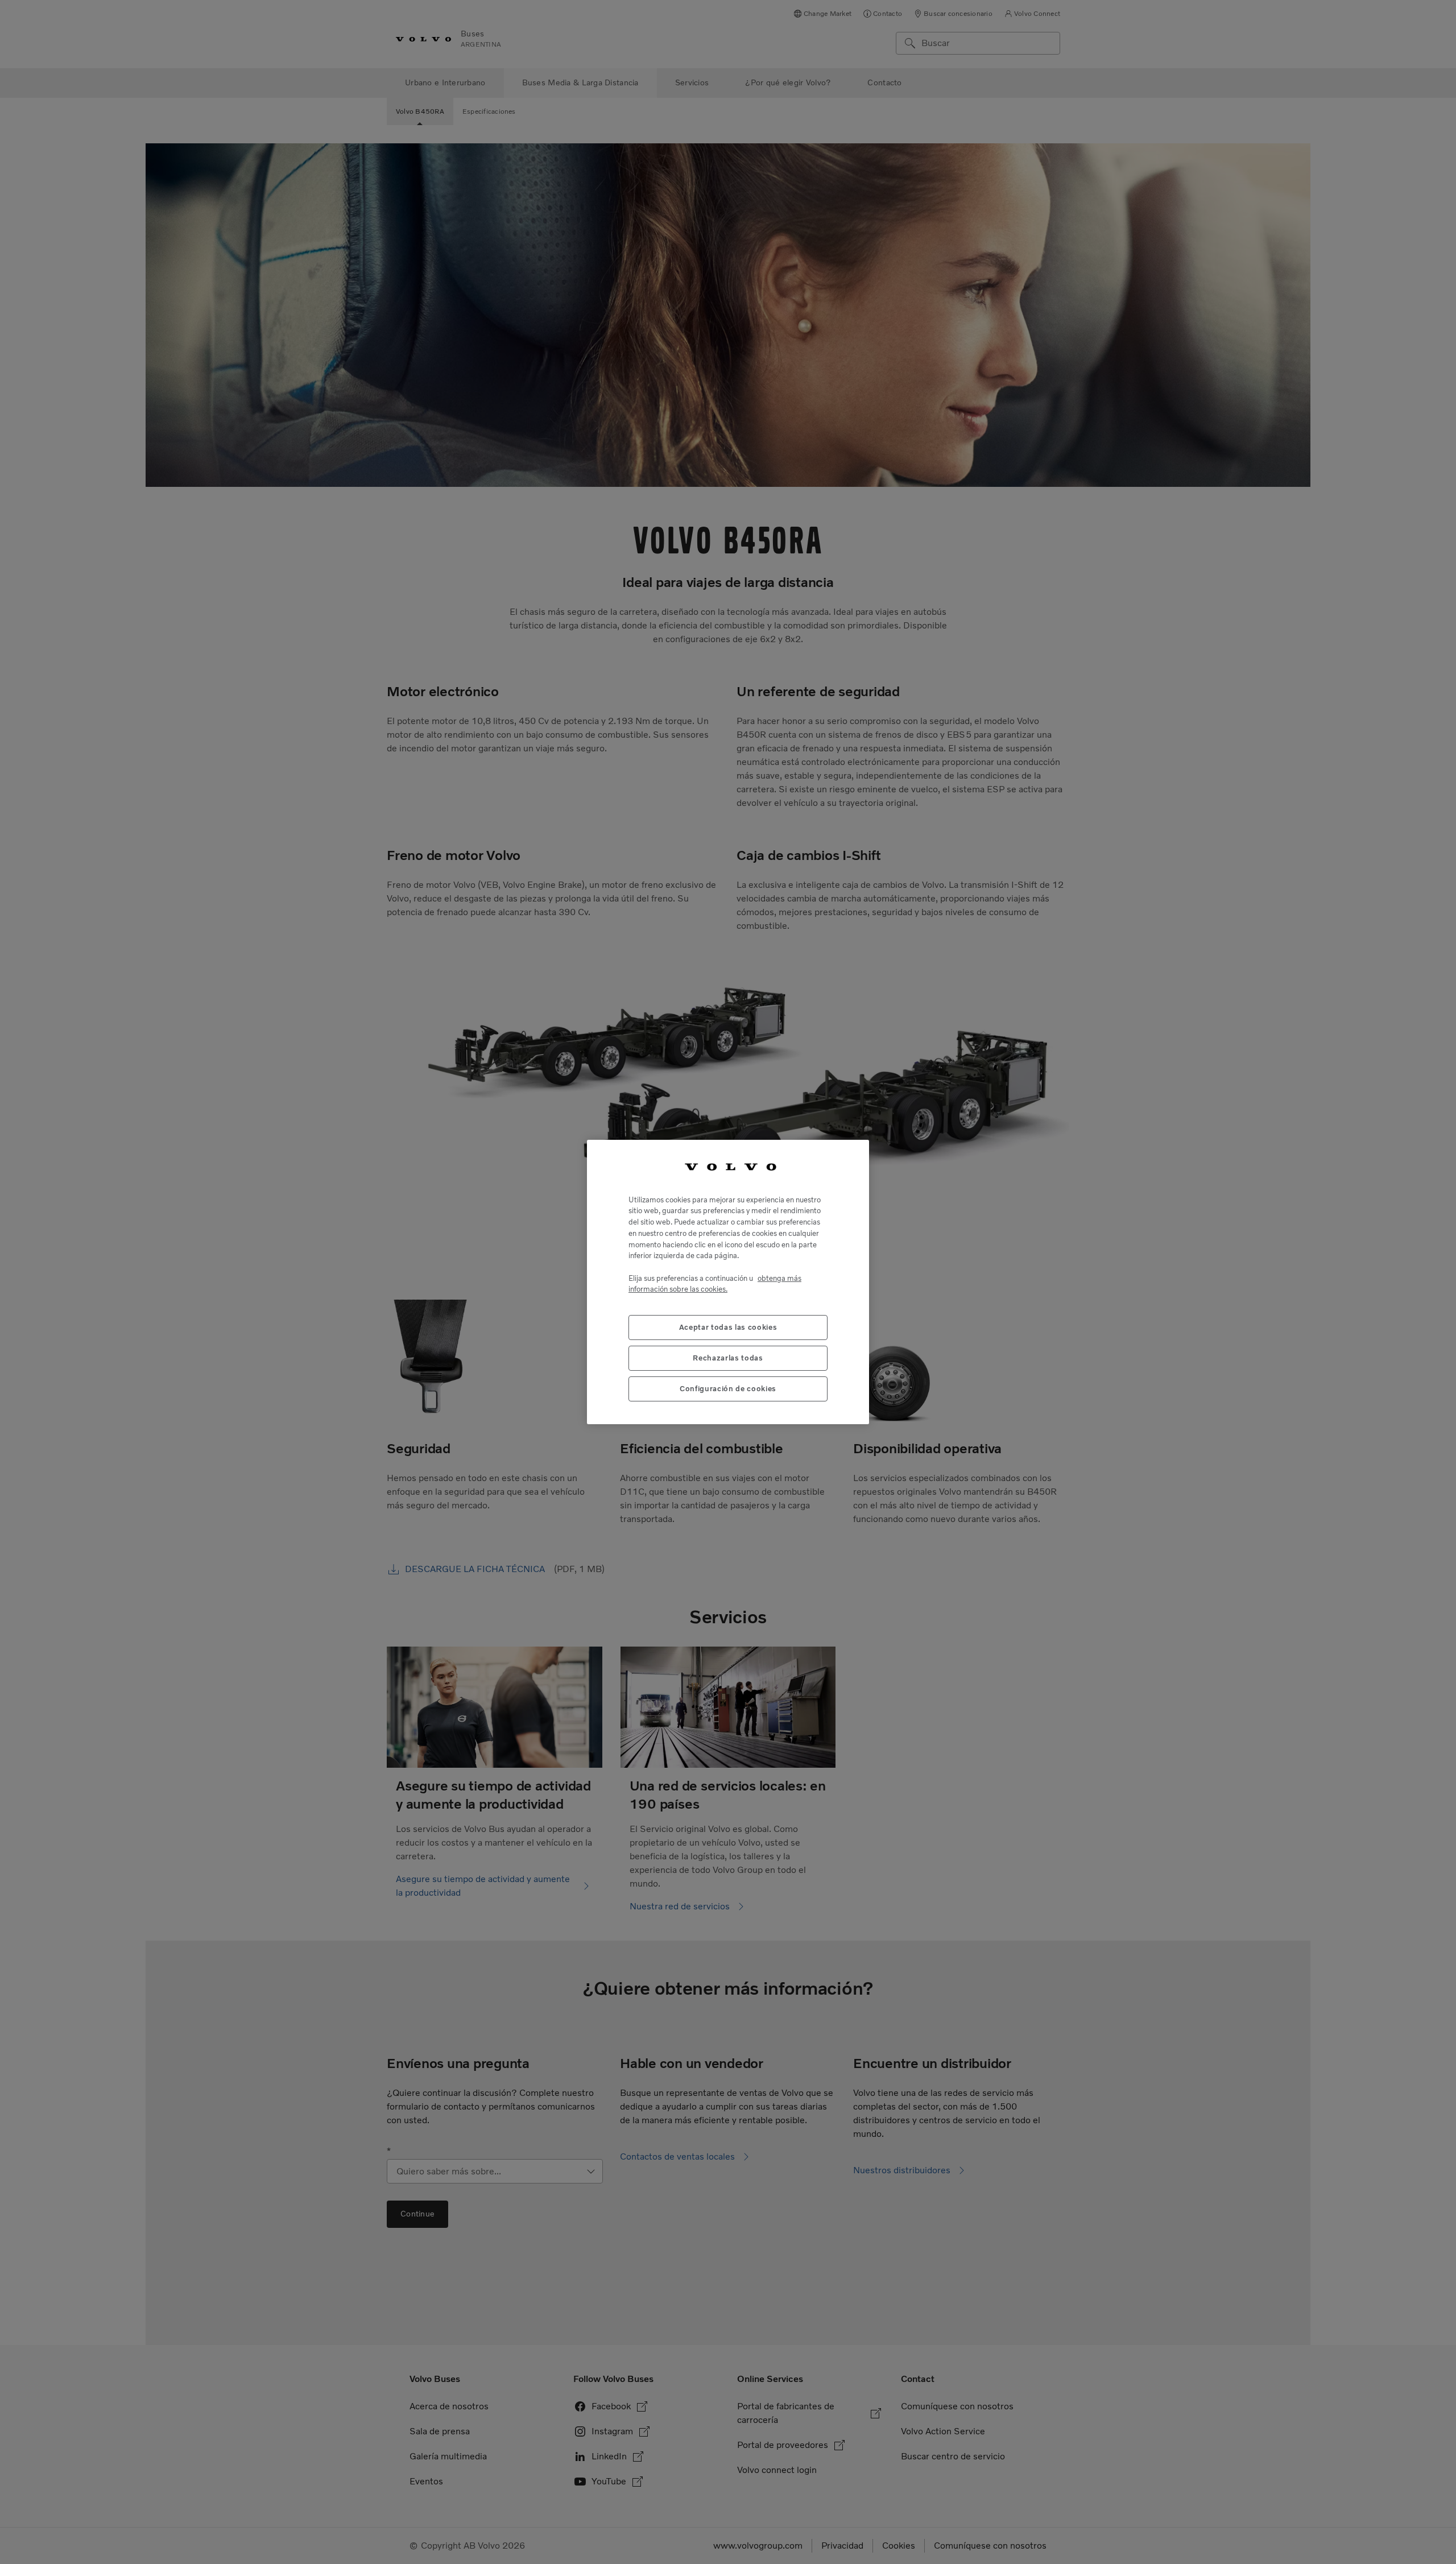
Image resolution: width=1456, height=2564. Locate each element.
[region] (728, 1282)
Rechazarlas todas (728, 1358)
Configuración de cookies (728, 1389)
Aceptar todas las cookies (728, 1327)
